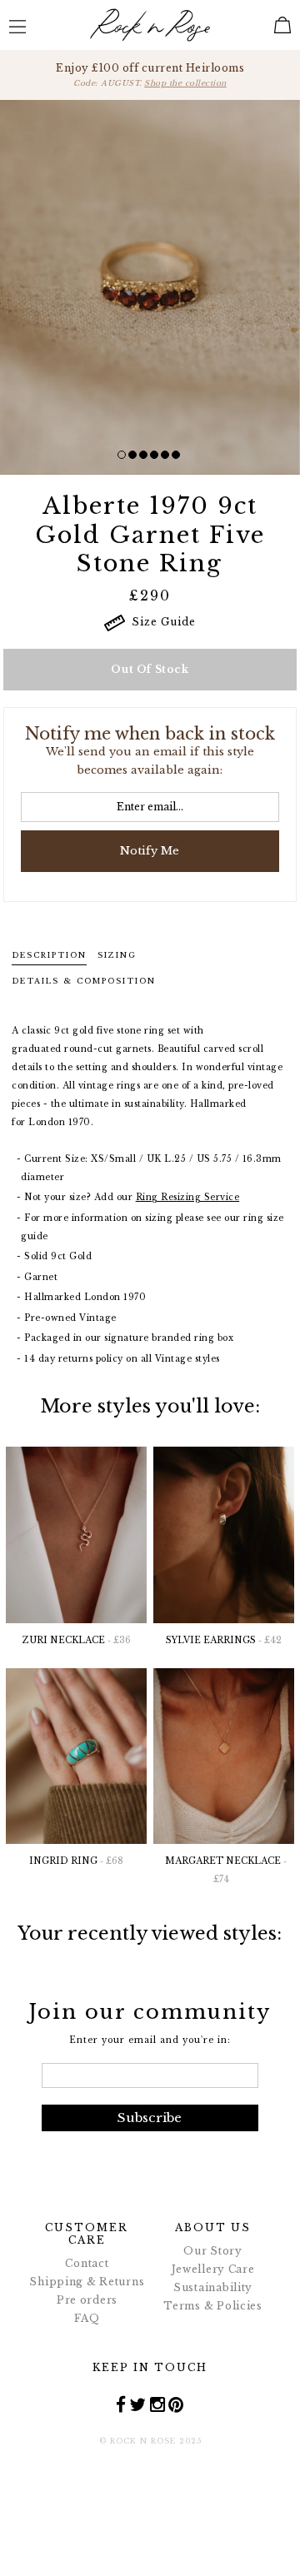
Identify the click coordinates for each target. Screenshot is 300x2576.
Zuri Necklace (77, 1640)
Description (49, 955)
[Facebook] (121, 2404)
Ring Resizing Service (188, 1197)
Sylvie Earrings (224, 1640)
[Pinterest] (176, 2404)
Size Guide (160, 622)
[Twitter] (138, 2404)
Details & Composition (84, 981)
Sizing (117, 955)
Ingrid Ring (76, 1861)
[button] (122, 455)
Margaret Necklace (226, 1870)
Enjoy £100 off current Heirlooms (150, 75)
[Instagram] (158, 2404)
